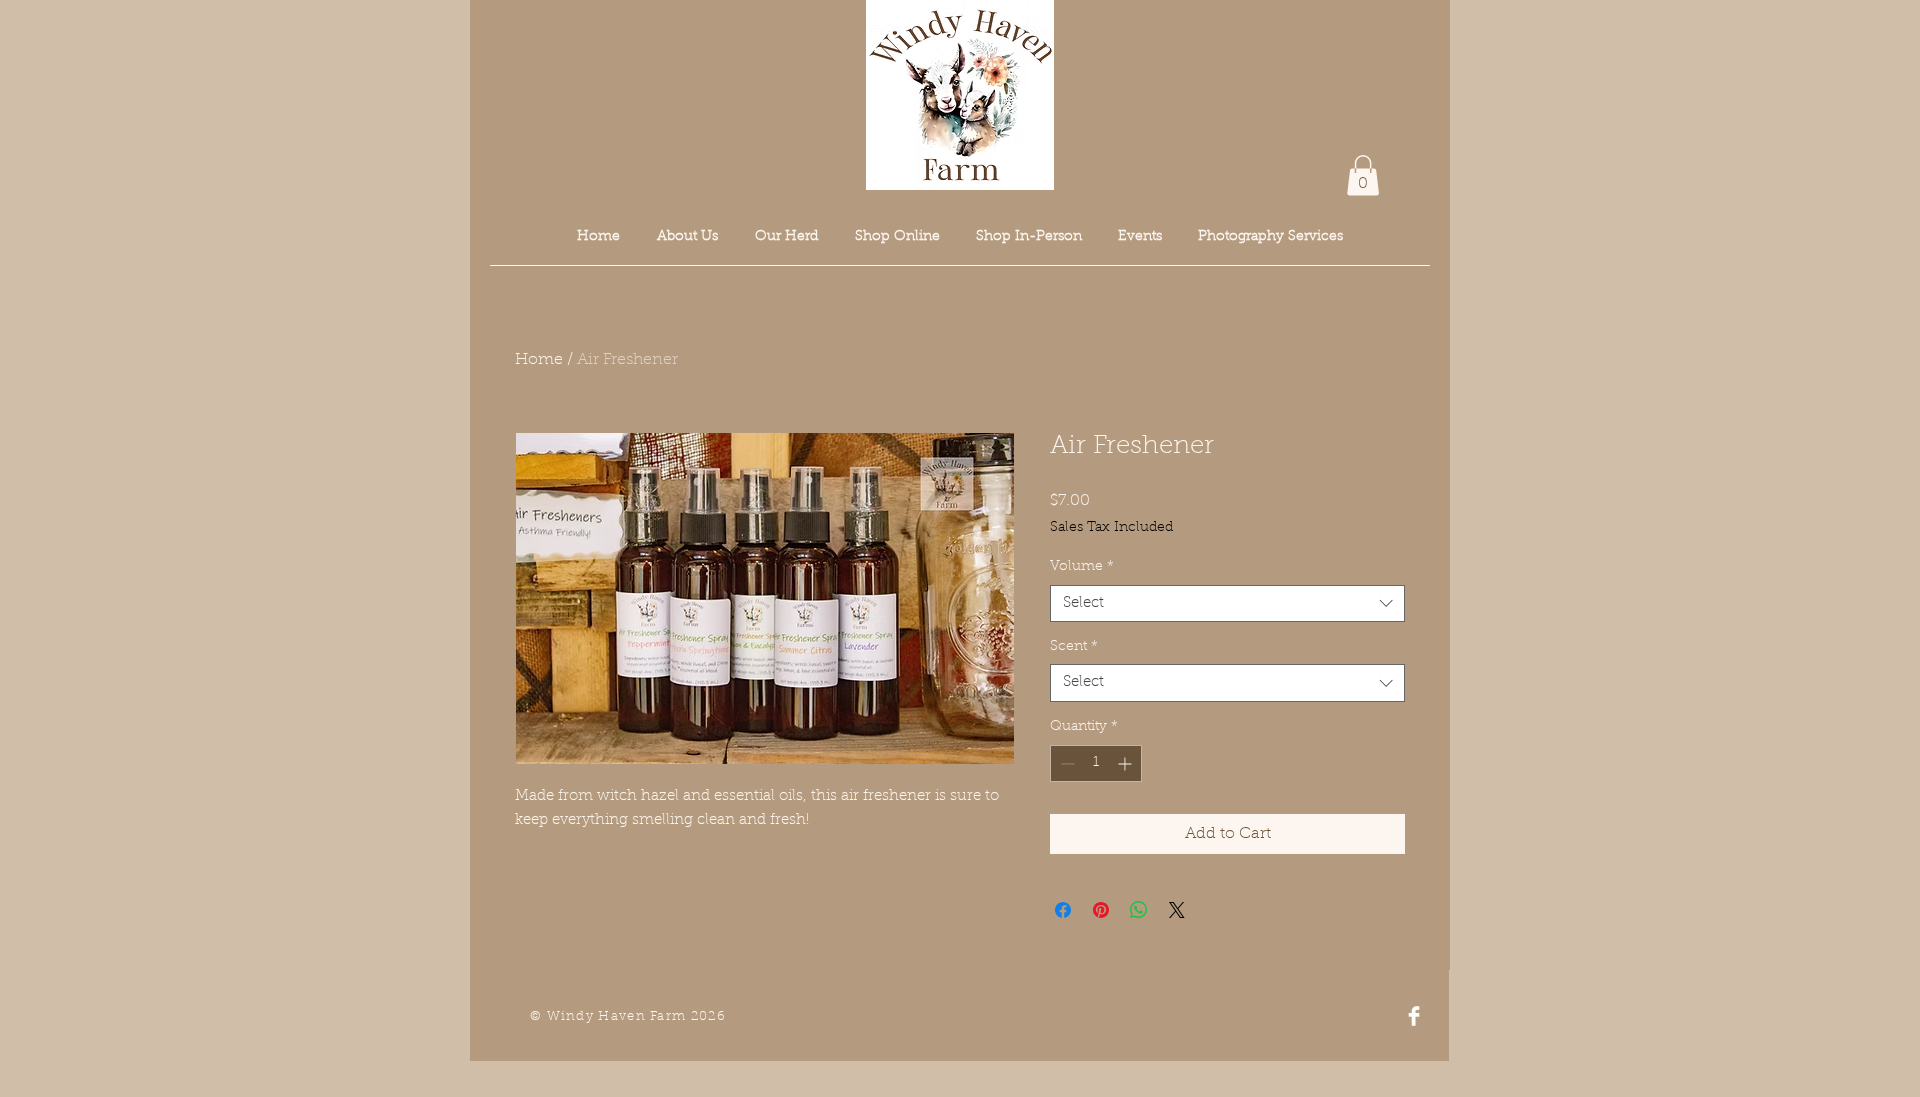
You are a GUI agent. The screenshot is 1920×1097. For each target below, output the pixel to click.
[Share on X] (1177, 910)
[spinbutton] (1096, 763)
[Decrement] (1065, 763)
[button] (1363, 175)
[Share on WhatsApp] (1139, 910)
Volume (1082, 567)
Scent (1074, 647)
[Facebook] (1414, 1016)
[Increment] (1126, 763)
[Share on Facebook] (1063, 910)
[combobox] (1227, 604)
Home (539, 360)
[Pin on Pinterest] (1101, 910)
